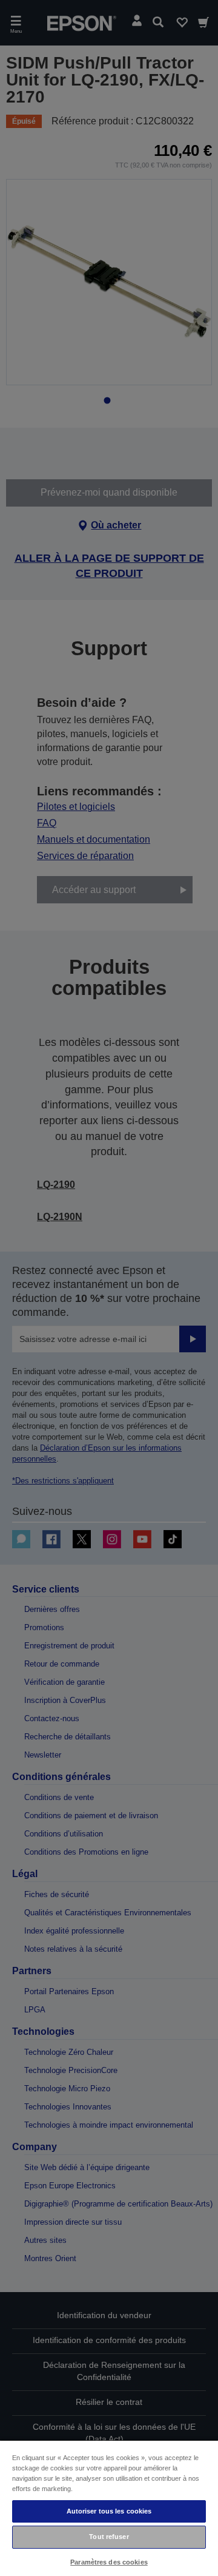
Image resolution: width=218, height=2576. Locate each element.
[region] (109, 2508)
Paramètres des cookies (109, 2562)
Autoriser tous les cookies (109, 2511)
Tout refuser (109, 2537)
